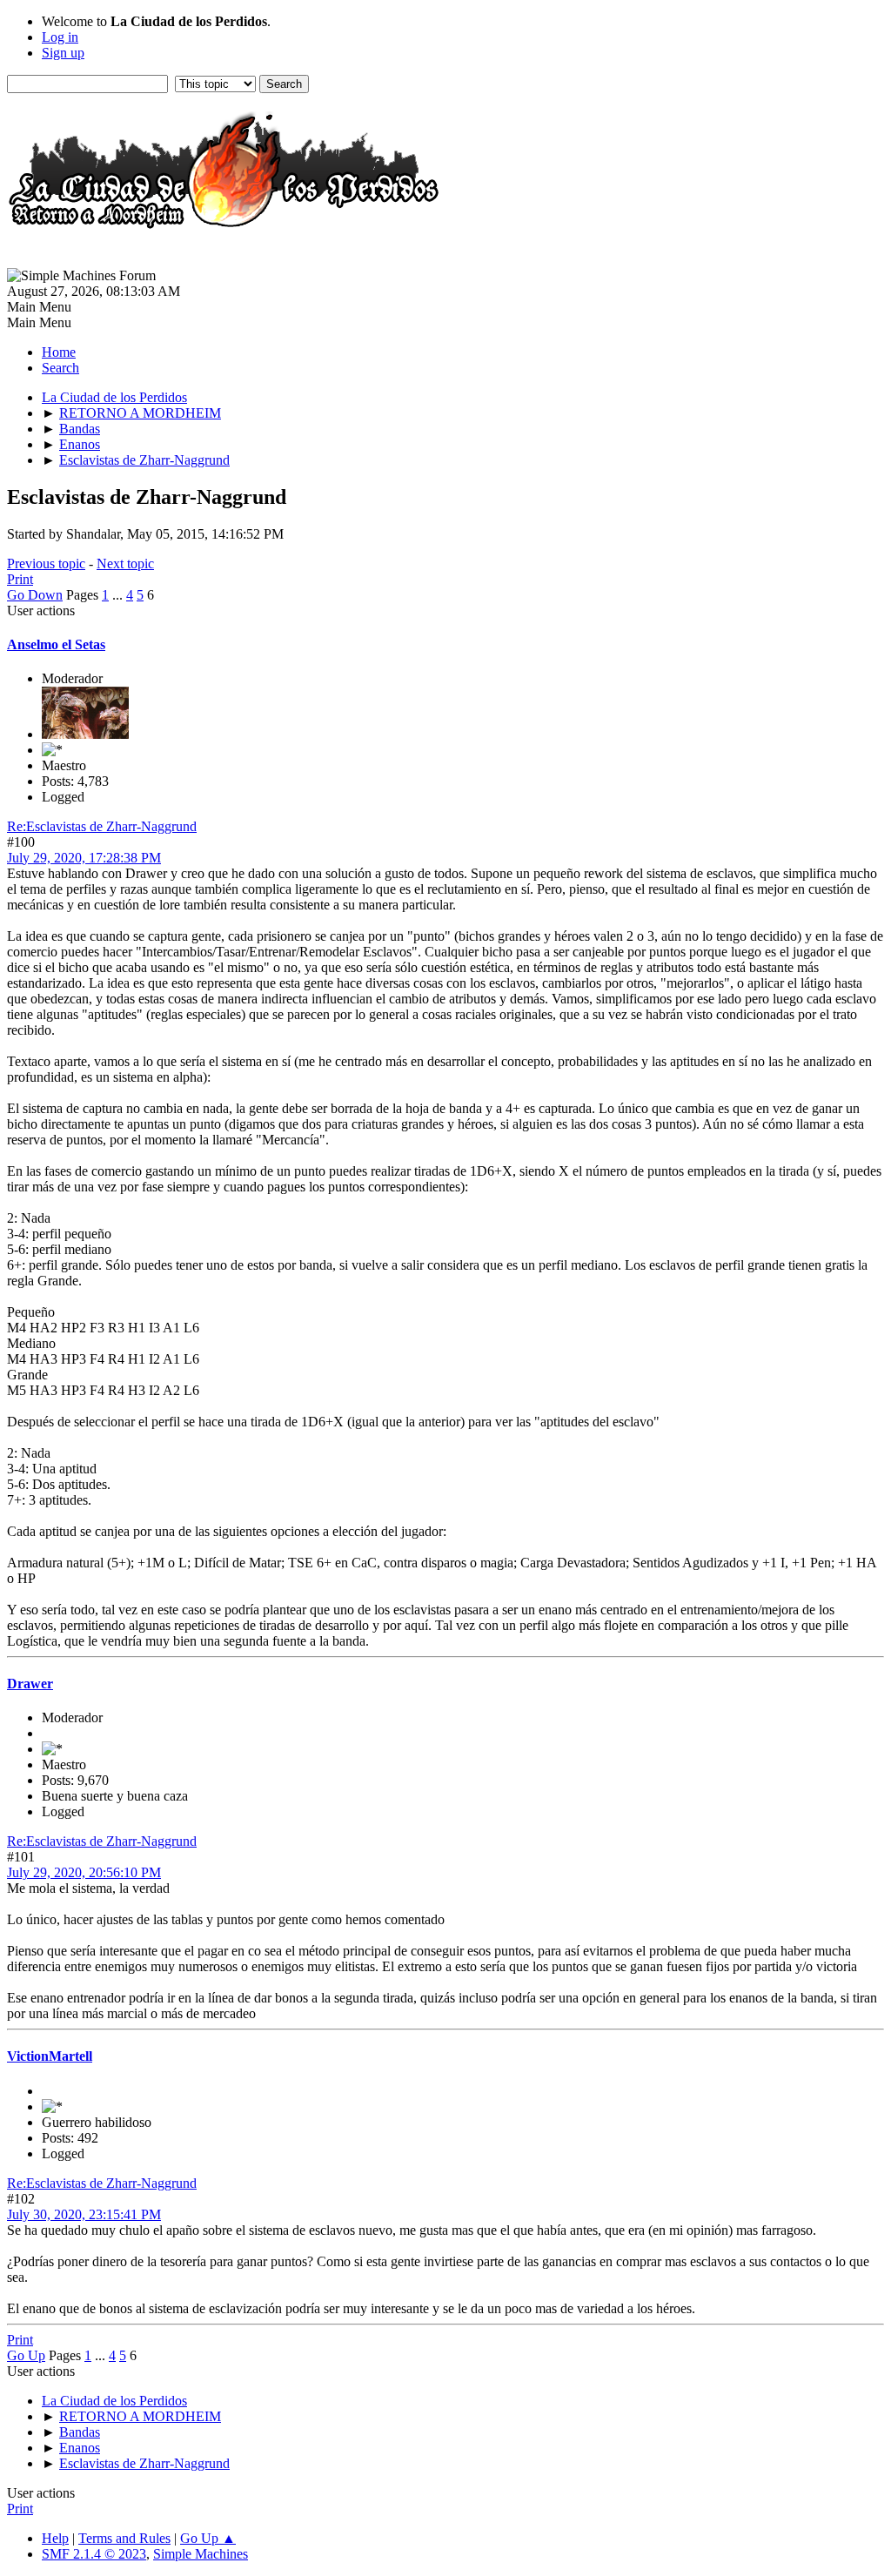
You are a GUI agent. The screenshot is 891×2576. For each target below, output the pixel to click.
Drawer (30, 1684)
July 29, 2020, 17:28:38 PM (84, 858)
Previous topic (46, 563)
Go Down (35, 595)
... (119, 595)
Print (20, 579)
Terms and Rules (124, 2538)
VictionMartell (50, 2056)
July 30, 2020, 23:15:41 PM (84, 2214)
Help (55, 2538)
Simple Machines (201, 2554)
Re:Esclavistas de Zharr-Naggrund (102, 826)
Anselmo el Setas (56, 644)
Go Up (26, 2355)
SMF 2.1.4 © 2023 (94, 2554)
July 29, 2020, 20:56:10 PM (84, 1872)
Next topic (125, 563)
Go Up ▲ (208, 2538)
